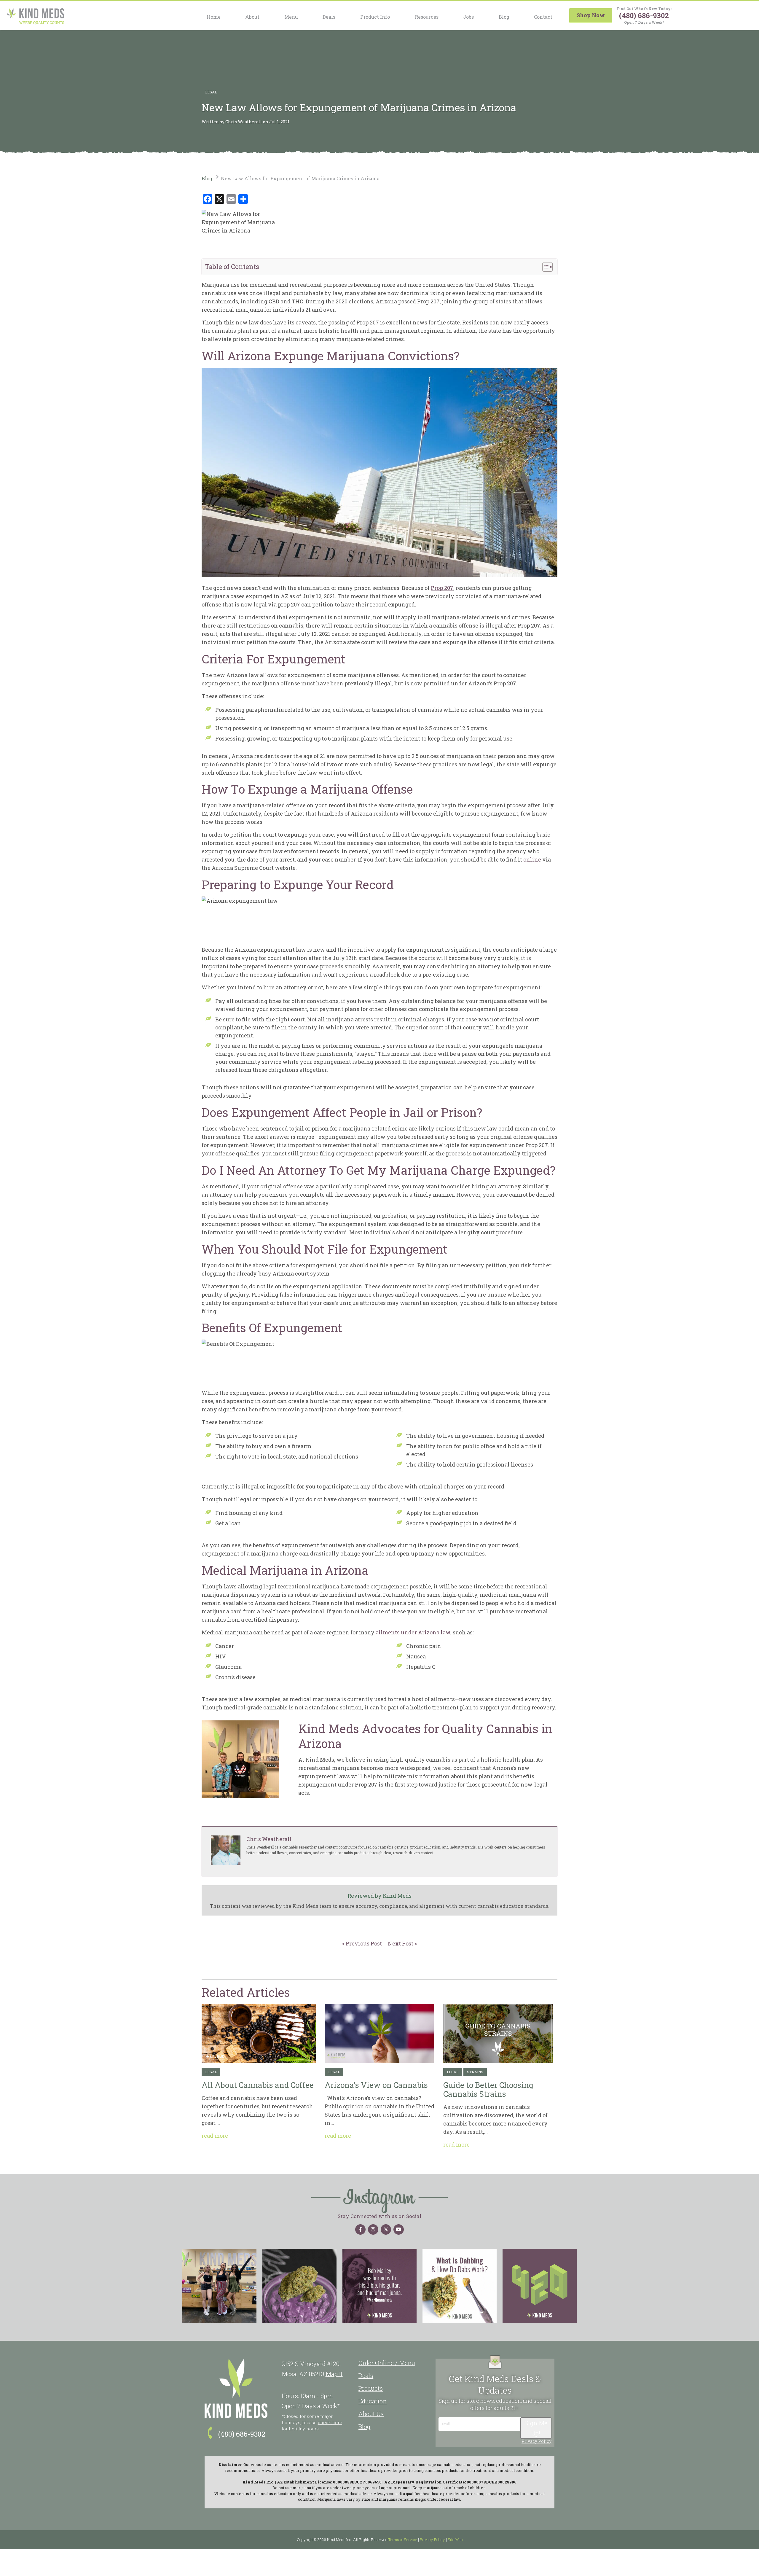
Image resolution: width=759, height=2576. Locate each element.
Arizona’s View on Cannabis (379, 2034)
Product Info (375, 17)
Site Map (455, 2540)
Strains (475, 2072)
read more (215, 2136)
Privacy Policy (536, 2441)
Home (214, 17)
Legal (211, 92)
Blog (504, 17)
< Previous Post (363, 1943)
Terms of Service (403, 2540)
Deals (329, 17)
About (252, 17)
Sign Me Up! (536, 2428)
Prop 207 (442, 588)
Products (371, 2388)
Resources (427, 17)
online (532, 859)
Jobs (468, 17)
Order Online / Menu (387, 2363)
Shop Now (591, 15)
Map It (334, 2374)
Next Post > (401, 1943)
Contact (543, 17)
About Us (371, 2414)
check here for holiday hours (312, 2425)
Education (373, 2401)
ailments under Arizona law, (414, 1632)
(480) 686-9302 (644, 15)
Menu (291, 17)
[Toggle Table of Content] (544, 267)
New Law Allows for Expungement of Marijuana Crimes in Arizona (300, 178)
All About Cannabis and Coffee (259, 2034)
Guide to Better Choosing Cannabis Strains (498, 2034)
